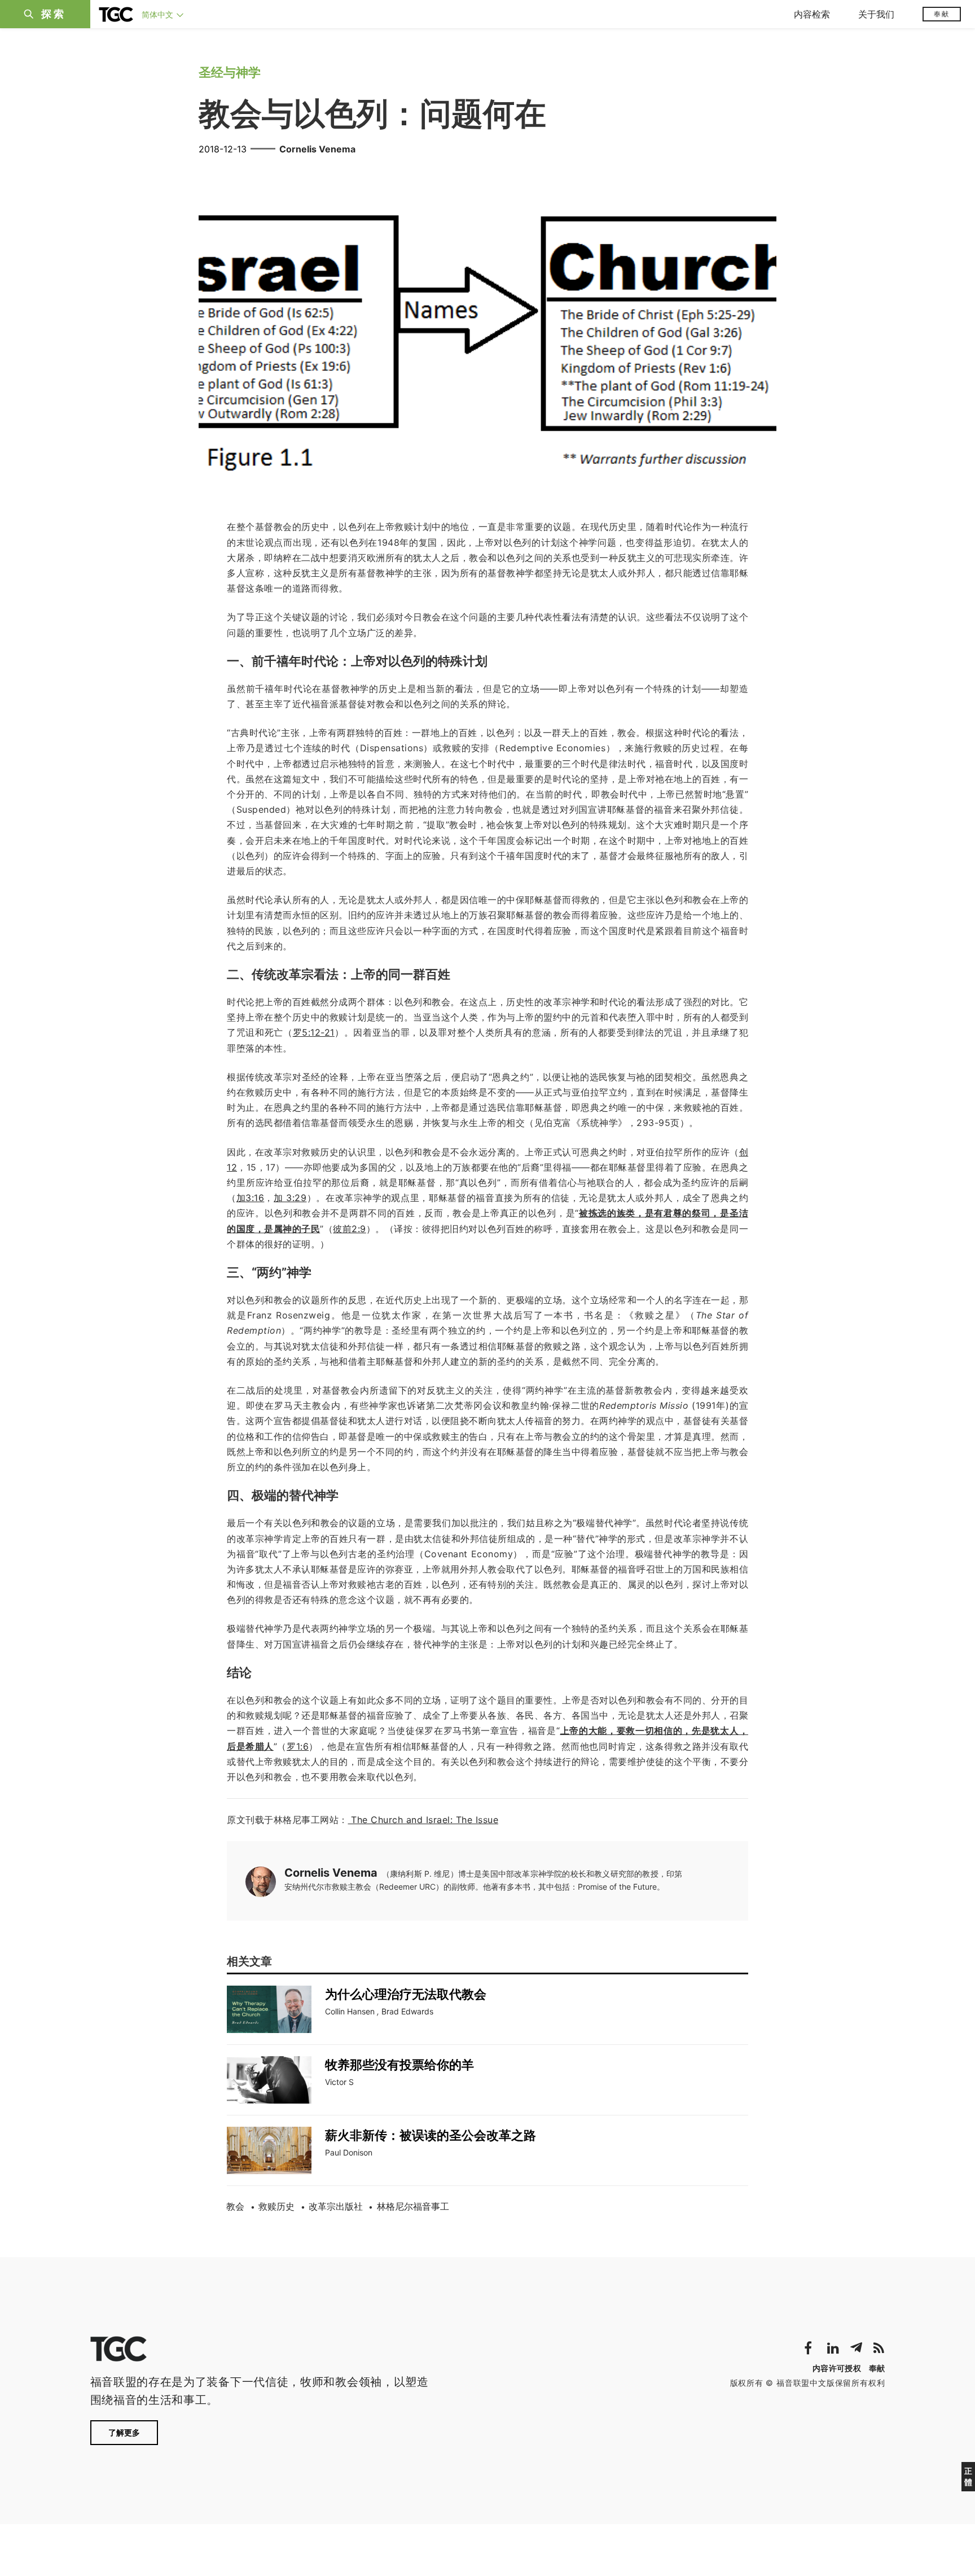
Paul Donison (349, 2152)
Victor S (339, 2082)
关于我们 (876, 14)
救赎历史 (276, 2206)
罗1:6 (298, 1746)
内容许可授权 (837, 2368)
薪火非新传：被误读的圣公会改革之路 (431, 2135)
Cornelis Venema (317, 149)
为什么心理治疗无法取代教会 (406, 1994)
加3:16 (251, 1198)
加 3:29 (290, 1198)
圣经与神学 (230, 72)
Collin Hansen (350, 2011)
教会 (235, 2206)
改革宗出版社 (336, 2206)
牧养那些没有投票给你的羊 (399, 2065)
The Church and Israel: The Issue (423, 1820)
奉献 (942, 14)
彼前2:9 (350, 1229)
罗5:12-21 (314, 1032)
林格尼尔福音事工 (413, 2206)
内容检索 (812, 14)
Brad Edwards (407, 2011)
